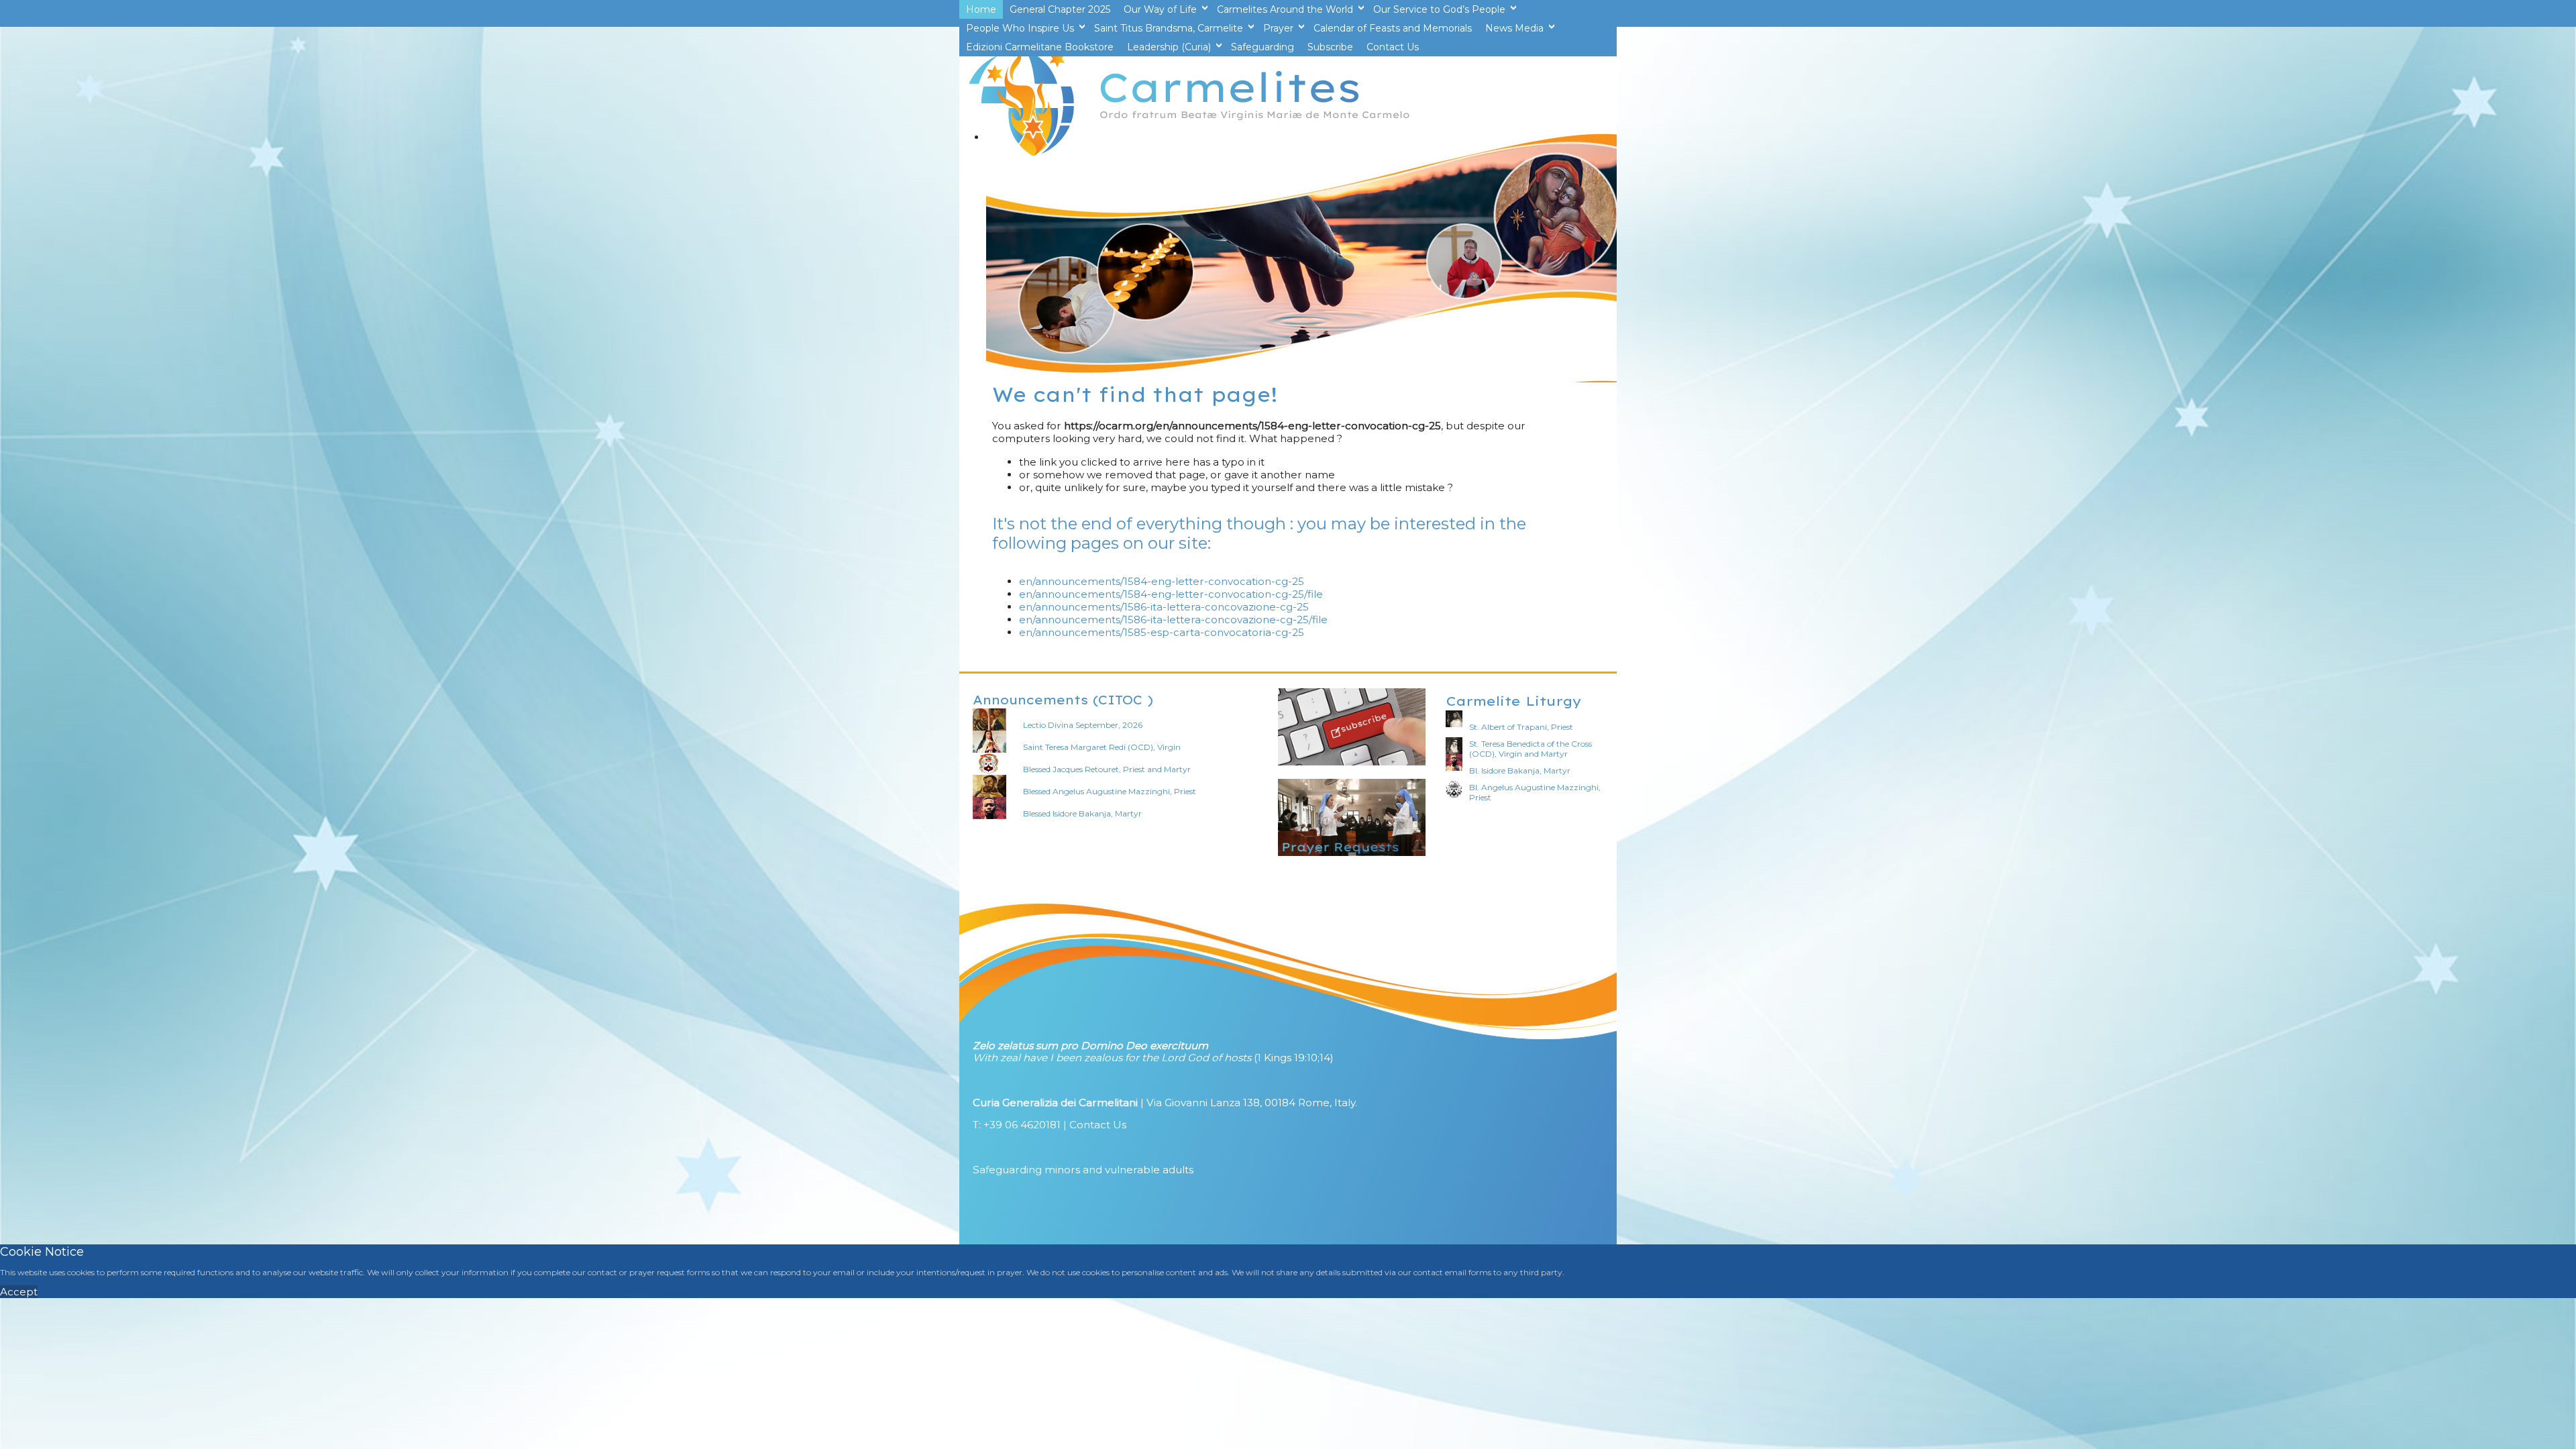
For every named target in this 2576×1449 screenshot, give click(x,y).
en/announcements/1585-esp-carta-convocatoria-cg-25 (1162, 632)
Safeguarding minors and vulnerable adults (1083, 1170)
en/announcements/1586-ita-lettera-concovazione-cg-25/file (1173, 620)
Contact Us (1098, 1125)
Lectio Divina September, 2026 (1083, 725)
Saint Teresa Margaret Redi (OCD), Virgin (1102, 747)
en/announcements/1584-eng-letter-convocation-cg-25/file (1171, 594)
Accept (19, 1292)
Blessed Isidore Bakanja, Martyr (1082, 813)
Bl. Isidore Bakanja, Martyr (1520, 770)
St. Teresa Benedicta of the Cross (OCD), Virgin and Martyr (1531, 749)
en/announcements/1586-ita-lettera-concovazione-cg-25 (1164, 607)
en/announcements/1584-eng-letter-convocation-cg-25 (1162, 581)
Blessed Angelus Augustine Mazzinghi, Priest (1110, 791)
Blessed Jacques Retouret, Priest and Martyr (1107, 769)
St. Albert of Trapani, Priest (1521, 727)
